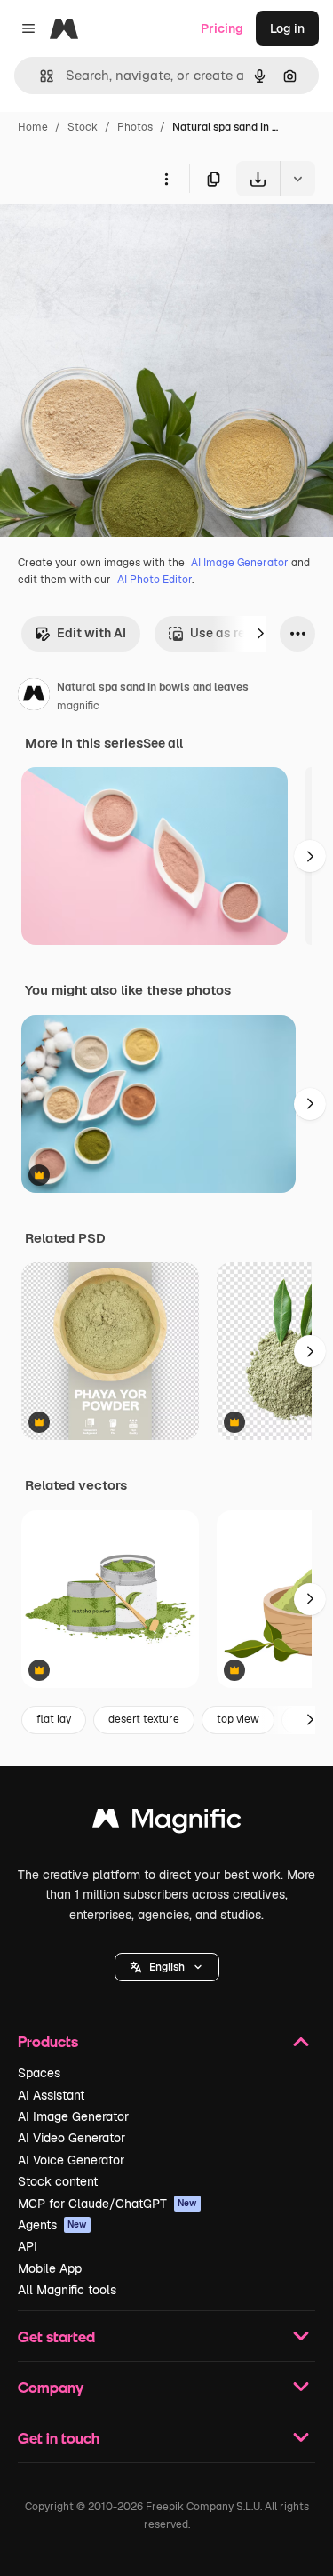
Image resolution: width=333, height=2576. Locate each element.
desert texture (144, 1719)
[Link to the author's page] (34, 697)
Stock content (58, 2181)
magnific (78, 706)
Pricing (222, 28)
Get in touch (59, 2438)
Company (51, 2387)
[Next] (260, 634)
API (28, 2246)
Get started (56, 2336)
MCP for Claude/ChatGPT (107, 2204)
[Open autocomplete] (40, 76)
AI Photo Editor (155, 580)
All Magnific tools (67, 2290)
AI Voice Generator (71, 2160)
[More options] (166, 179)
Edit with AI (91, 633)
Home (33, 127)
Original (114, 238)
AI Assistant (51, 2095)
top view (238, 1719)
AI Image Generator (240, 563)
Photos (135, 127)
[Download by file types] (297, 179)
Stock (83, 127)
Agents (52, 2225)
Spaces (39, 2073)
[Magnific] (167, 1823)
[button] (167, 1967)
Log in (287, 28)
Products (48, 2041)
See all (163, 743)
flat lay (54, 1719)
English (167, 1967)
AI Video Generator (71, 2138)
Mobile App (50, 2268)
